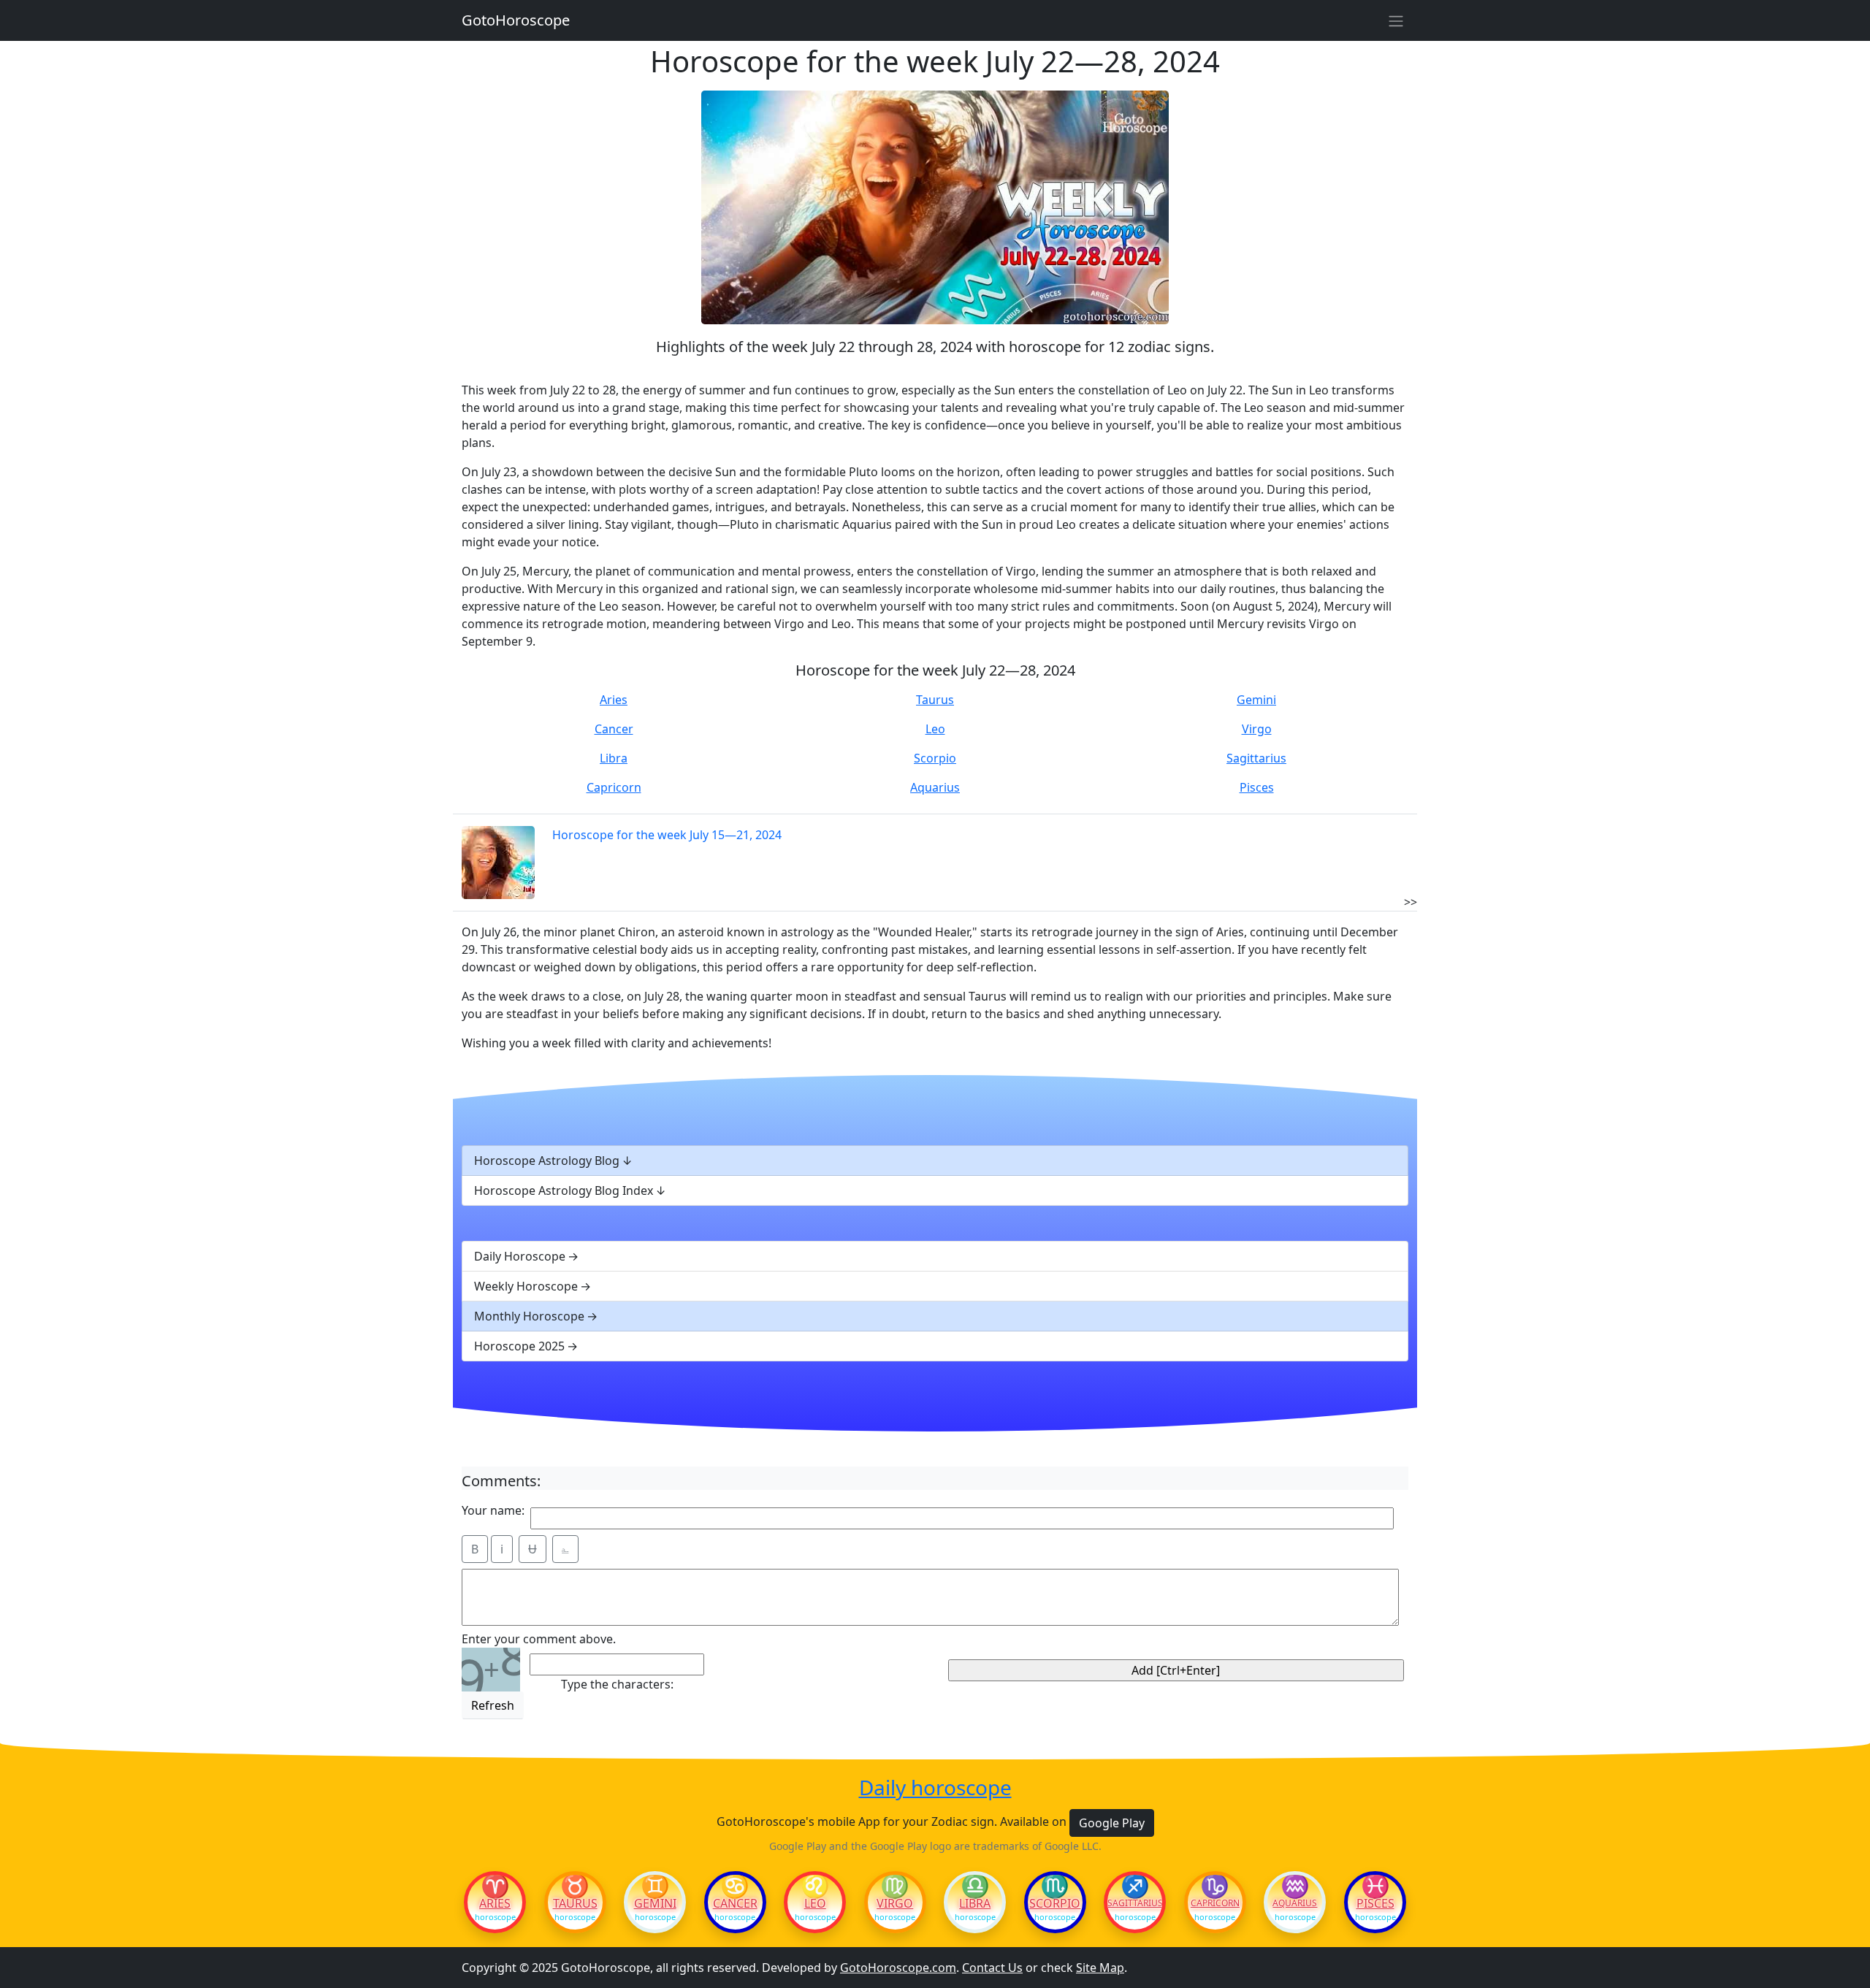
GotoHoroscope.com (898, 1968)
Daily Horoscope (520, 1256)
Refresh (493, 1705)
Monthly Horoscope (529, 1316)
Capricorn (614, 787)
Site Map (1100, 1968)
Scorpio (935, 758)
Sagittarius (1256, 758)
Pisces (1257, 787)
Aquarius (935, 787)
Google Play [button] (1112, 1823)
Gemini (1256, 700)
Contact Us (992, 1968)
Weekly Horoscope (526, 1286)
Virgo (1257, 729)
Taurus (935, 700)
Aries (614, 700)
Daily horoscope (935, 1788)
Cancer (614, 729)
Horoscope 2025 (519, 1346)
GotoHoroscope (516, 20)
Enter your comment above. (539, 1639)
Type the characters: (617, 1684)
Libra (614, 758)
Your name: (493, 1510)
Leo (935, 729)
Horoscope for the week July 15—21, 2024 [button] (667, 835)
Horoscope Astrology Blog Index (564, 1190)
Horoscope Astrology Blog (547, 1161)
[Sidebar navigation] (1396, 20)
